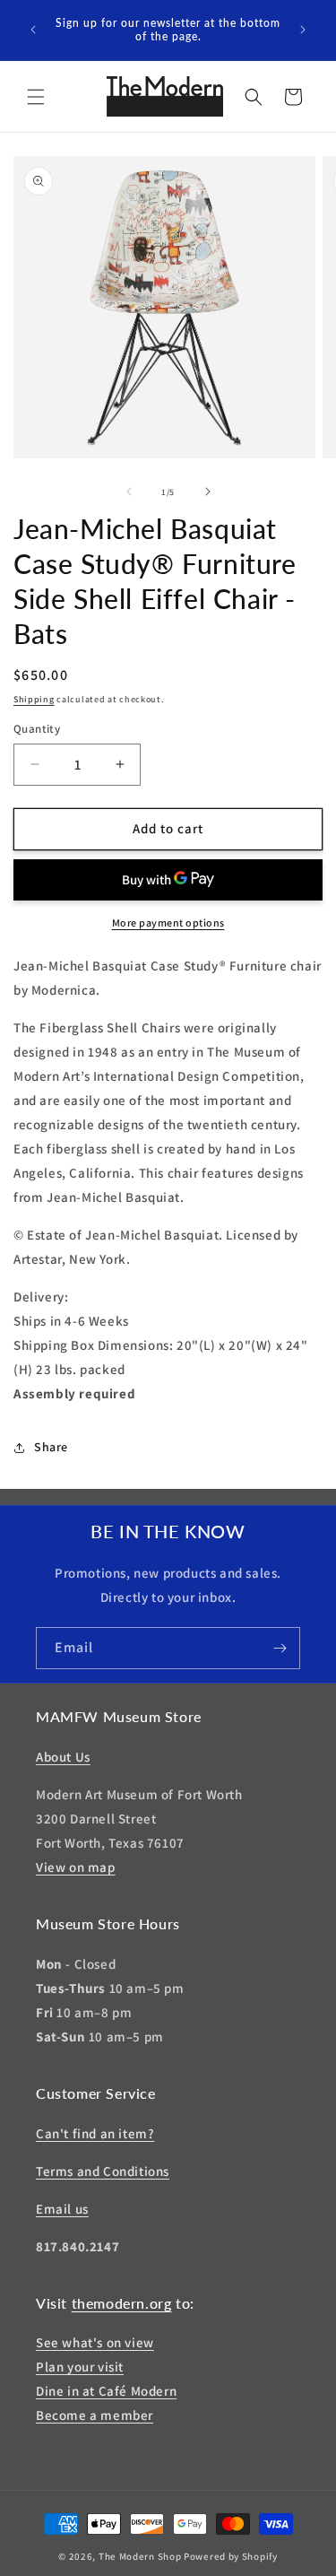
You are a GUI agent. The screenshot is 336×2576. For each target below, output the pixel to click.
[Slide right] (208, 492)
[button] (36, 97)
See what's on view (95, 2342)
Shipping (34, 699)
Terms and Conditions (103, 2171)
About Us (63, 1757)
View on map (76, 1867)
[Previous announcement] (33, 30)
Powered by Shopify (231, 2556)
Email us (62, 2209)
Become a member (95, 2415)
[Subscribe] (280, 1648)
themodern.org (122, 2303)
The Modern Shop (140, 2556)
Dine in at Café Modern (106, 2391)
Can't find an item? (95, 2133)
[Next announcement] (303, 30)
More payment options (168, 922)
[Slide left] (129, 492)
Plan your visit (80, 2367)
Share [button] (51, 1447)
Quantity (37, 729)
